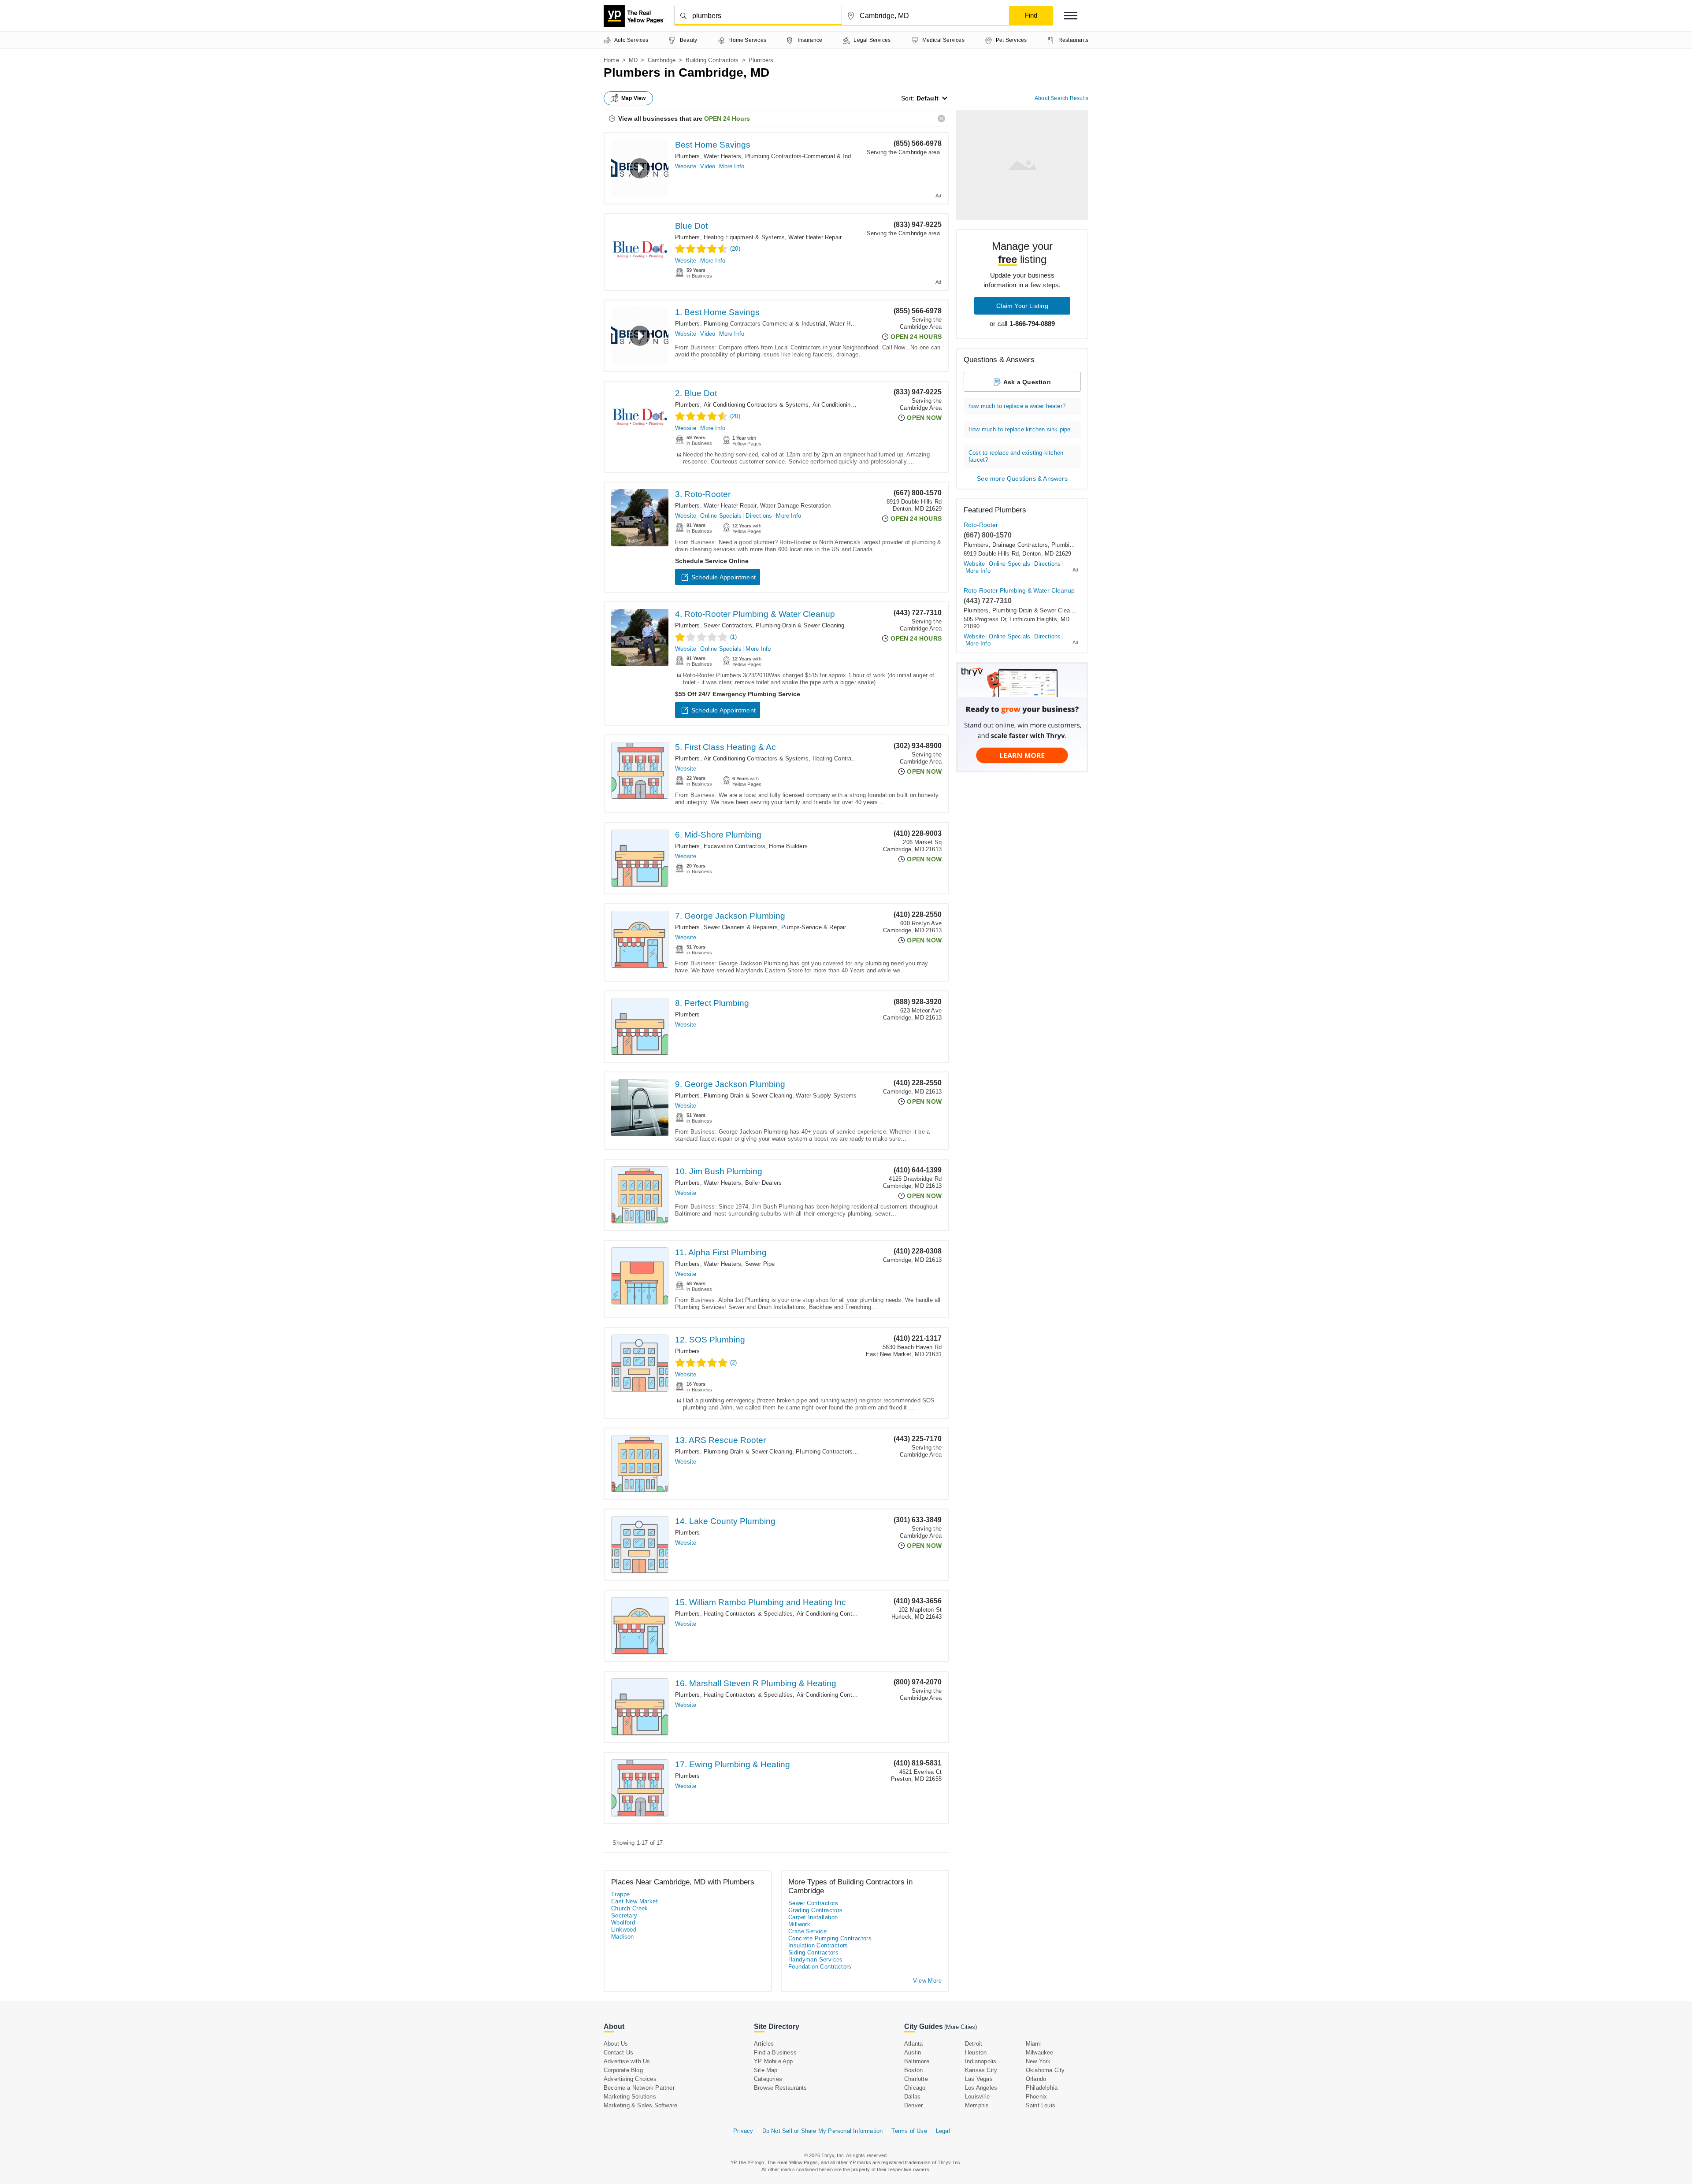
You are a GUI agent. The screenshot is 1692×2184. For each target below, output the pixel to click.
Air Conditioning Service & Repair (857, 405)
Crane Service (807, 1931)
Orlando (1036, 2079)
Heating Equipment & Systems (744, 237)
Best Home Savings (713, 145)
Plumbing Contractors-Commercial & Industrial (806, 156)
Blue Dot (691, 226)
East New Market (634, 1901)
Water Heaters (723, 156)
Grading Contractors (816, 1910)
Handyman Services (816, 1960)
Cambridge (662, 60)
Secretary (624, 1915)
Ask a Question (1027, 382)
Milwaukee (1040, 2052)
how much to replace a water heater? (1017, 406)
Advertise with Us (627, 2061)
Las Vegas (979, 2079)
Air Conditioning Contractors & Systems (756, 405)
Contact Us (618, 2052)
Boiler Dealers (764, 1183)
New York (1038, 2061)
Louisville (977, 2097)
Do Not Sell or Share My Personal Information (823, 2131)
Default (928, 98)
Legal (943, 2131)
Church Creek (630, 1908)
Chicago (915, 2088)
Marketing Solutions (630, 2097)
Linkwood (624, 1930)
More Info (732, 166)
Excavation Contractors (735, 846)
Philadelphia (1042, 2088)
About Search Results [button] (1061, 98)
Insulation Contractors (818, 1945)
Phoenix (1036, 2097)
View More (927, 1981)
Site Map (766, 2070)
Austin (913, 2052)
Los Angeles (981, 2088)
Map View (634, 98)
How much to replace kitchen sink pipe (1019, 429)
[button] (1071, 16)
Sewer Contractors (728, 625)
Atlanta (913, 2044)
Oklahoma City (1045, 2070)
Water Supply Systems (826, 1096)
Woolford (623, 1923)
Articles (764, 2044)
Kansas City (981, 2070)
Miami (1034, 2044)
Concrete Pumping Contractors (830, 1938)
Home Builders (788, 846)
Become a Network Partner (639, 2088)
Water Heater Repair (815, 237)
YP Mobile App (774, 2061)
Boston (913, 2070)
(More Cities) (961, 2027)
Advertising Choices (630, 2079)
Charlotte (916, 2079)
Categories (768, 2079)
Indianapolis (981, 2061)
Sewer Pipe (760, 1264)
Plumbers (688, 156)
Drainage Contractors (1020, 545)
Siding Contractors (813, 1952)
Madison (623, 1937)
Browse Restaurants (781, 2088)
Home (611, 60)
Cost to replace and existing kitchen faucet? (1016, 456)
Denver (913, 2105)
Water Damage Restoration (796, 506)
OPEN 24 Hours (727, 119)
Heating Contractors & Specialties (857, 758)
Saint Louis (1041, 2105)
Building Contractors (712, 60)
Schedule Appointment (724, 577)
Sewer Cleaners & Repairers (741, 927)
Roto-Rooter (981, 525)
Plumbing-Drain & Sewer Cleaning (800, 625)
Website (686, 166)
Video (708, 166)
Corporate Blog (623, 2070)
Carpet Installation (813, 1917)
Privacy (743, 2131)
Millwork (799, 1924)
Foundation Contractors (820, 1967)
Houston (976, 2052)
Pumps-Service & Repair (814, 927)
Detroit (974, 2044)
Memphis (977, 2105)
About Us (616, 2044)
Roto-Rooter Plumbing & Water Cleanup (1019, 590)
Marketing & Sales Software (640, 2105)
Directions (759, 516)
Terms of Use (909, 2131)
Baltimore (917, 2061)
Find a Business (775, 2052)
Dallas (912, 2097)
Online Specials (721, 516)
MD (633, 60)
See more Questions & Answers (1022, 478)
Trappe (620, 1894)
